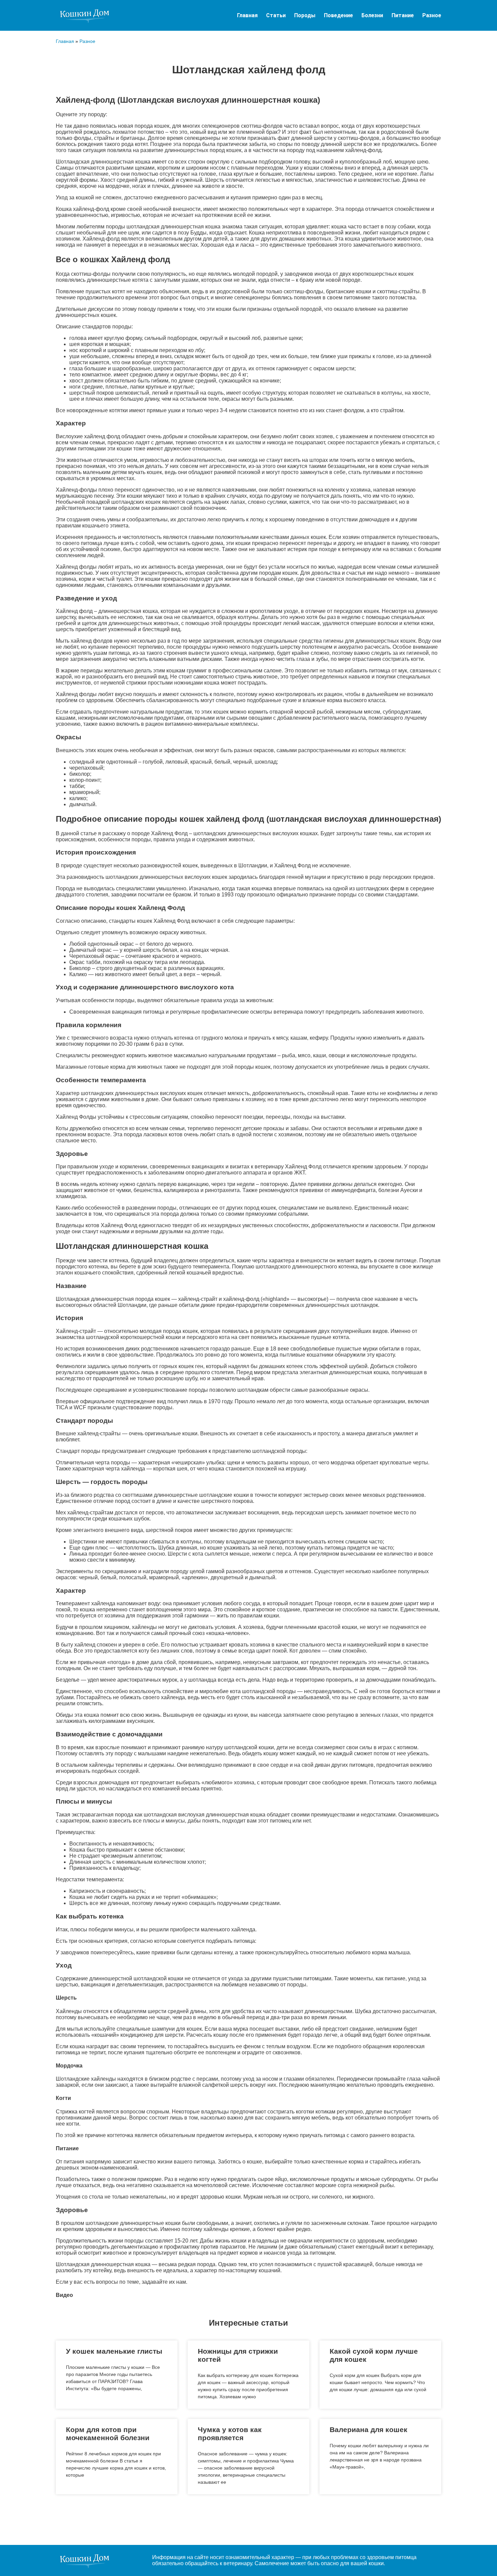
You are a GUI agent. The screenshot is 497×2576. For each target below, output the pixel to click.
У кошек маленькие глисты (114, 2351)
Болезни (372, 15)
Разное (432, 15)
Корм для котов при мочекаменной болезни (108, 2434)
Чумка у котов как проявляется (230, 2434)
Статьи (276, 15)
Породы (305, 15)
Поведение (338, 15)
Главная (247, 15)
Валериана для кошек (369, 2430)
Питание (403, 15)
